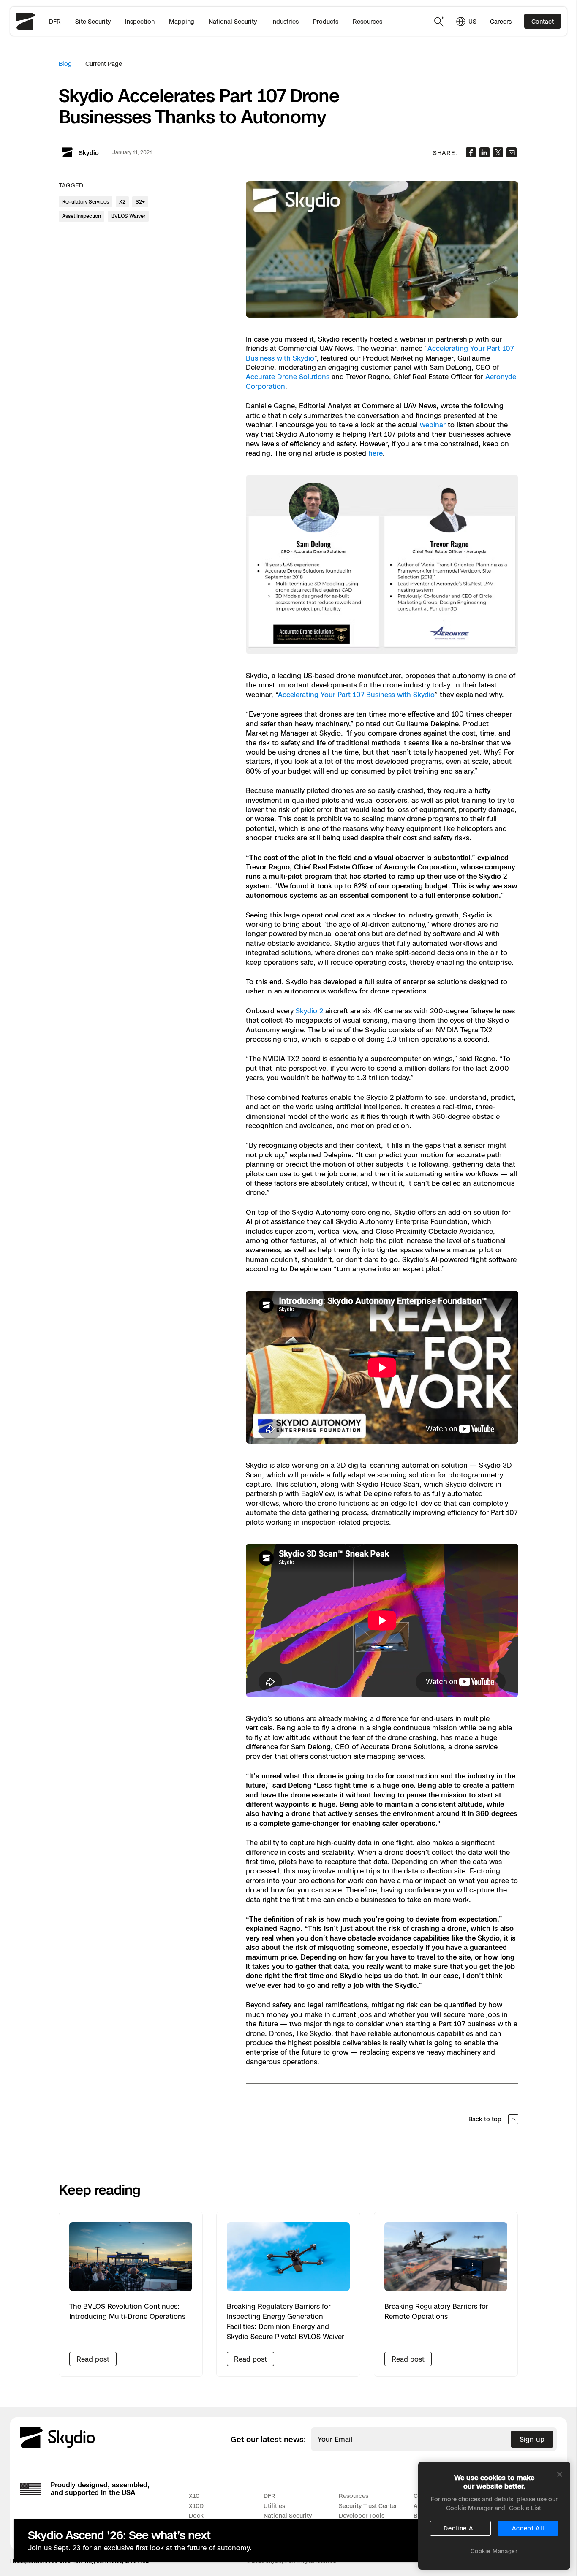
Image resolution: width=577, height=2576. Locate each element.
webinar (433, 425)
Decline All (460, 2528)
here (376, 453)
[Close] (560, 2474)
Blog (65, 64)
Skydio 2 (309, 1011)
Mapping (182, 21)
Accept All (528, 2528)
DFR (55, 21)
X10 (194, 2496)
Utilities (274, 2506)
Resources (367, 21)
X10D (196, 2506)
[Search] (439, 22)
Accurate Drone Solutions (288, 377)
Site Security (93, 21)
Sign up (532, 2439)
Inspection (140, 21)
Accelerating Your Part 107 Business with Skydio (356, 695)
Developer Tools (362, 2515)
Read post (93, 2359)
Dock (196, 2515)
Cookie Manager (494, 2551)
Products (326, 21)
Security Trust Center (368, 2506)
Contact (543, 21)
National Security (233, 21)
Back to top (485, 2119)
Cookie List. (526, 2508)
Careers (501, 21)
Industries (285, 21)
